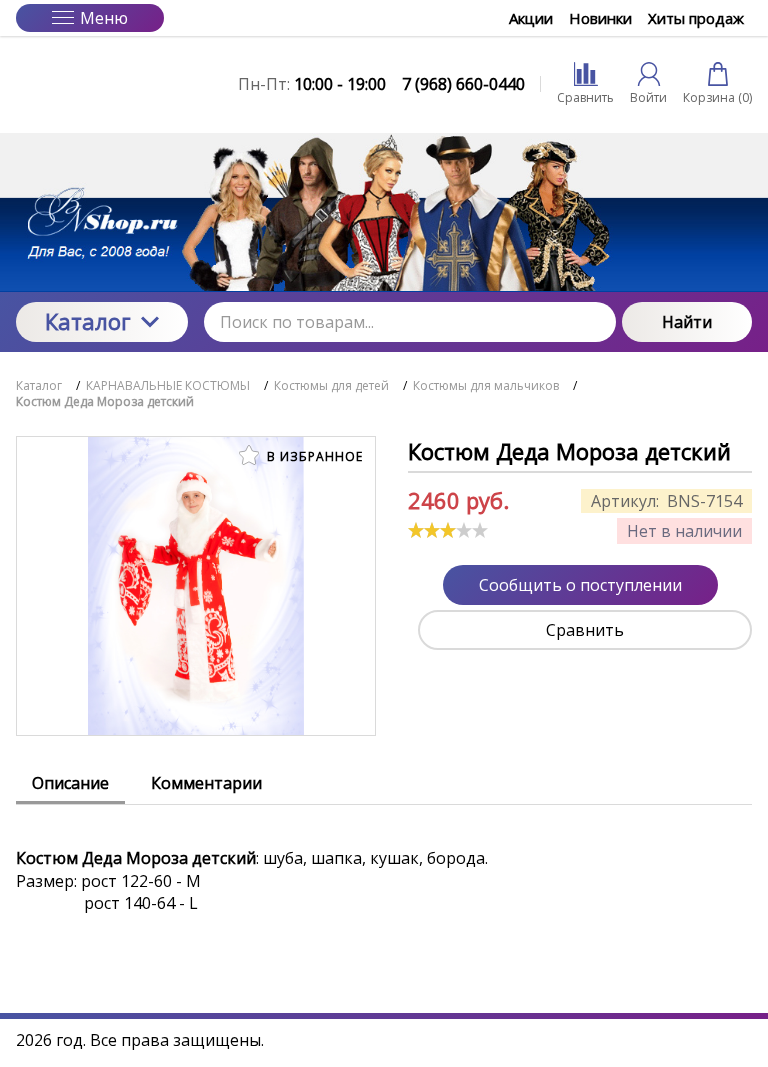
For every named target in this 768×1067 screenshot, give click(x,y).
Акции (531, 18)
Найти (687, 322)
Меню (104, 18)
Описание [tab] (70, 783)
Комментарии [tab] (206, 783)
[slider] (448, 530)
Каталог (88, 321)
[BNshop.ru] (102, 84)
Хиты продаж (696, 18)
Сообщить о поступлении (580, 585)
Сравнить (585, 630)
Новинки (600, 18)
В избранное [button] (313, 456)
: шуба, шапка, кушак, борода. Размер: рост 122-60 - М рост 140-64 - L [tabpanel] (252, 880)
